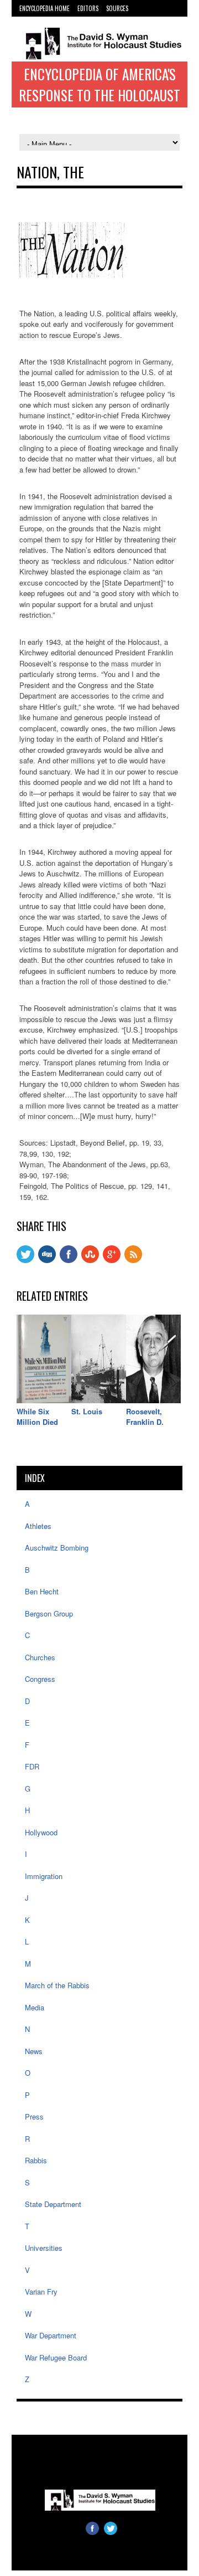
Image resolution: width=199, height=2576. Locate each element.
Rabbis (36, 2160)
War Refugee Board (56, 2357)
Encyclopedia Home (44, 8)
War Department (51, 2335)
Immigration (44, 1876)
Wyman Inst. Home (43, 19)
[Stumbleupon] (90, 1260)
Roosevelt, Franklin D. (145, 1417)
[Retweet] (25, 1260)
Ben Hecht (42, 1591)
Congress (40, 1679)
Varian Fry (41, 2292)
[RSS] (133, 1260)
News (34, 2051)
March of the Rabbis (57, 1985)
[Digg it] (47, 1260)
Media (35, 2007)
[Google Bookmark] (112, 1260)
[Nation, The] (72, 274)
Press (34, 2116)
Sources (117, 8)
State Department (53, 2204)
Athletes (38, 1526)
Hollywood (41, 1832)
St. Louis (87, 1411)
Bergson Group (49, 1613)
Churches (40, 1657)
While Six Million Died (37, 1417)
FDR (32, 1766)
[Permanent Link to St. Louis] (99, 1400)
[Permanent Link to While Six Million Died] (44, 1400)
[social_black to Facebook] (69, 1260)
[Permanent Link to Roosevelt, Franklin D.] (153, 1400)
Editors (88, 8)
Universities (44, 2248)
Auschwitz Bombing (57, 1548)
